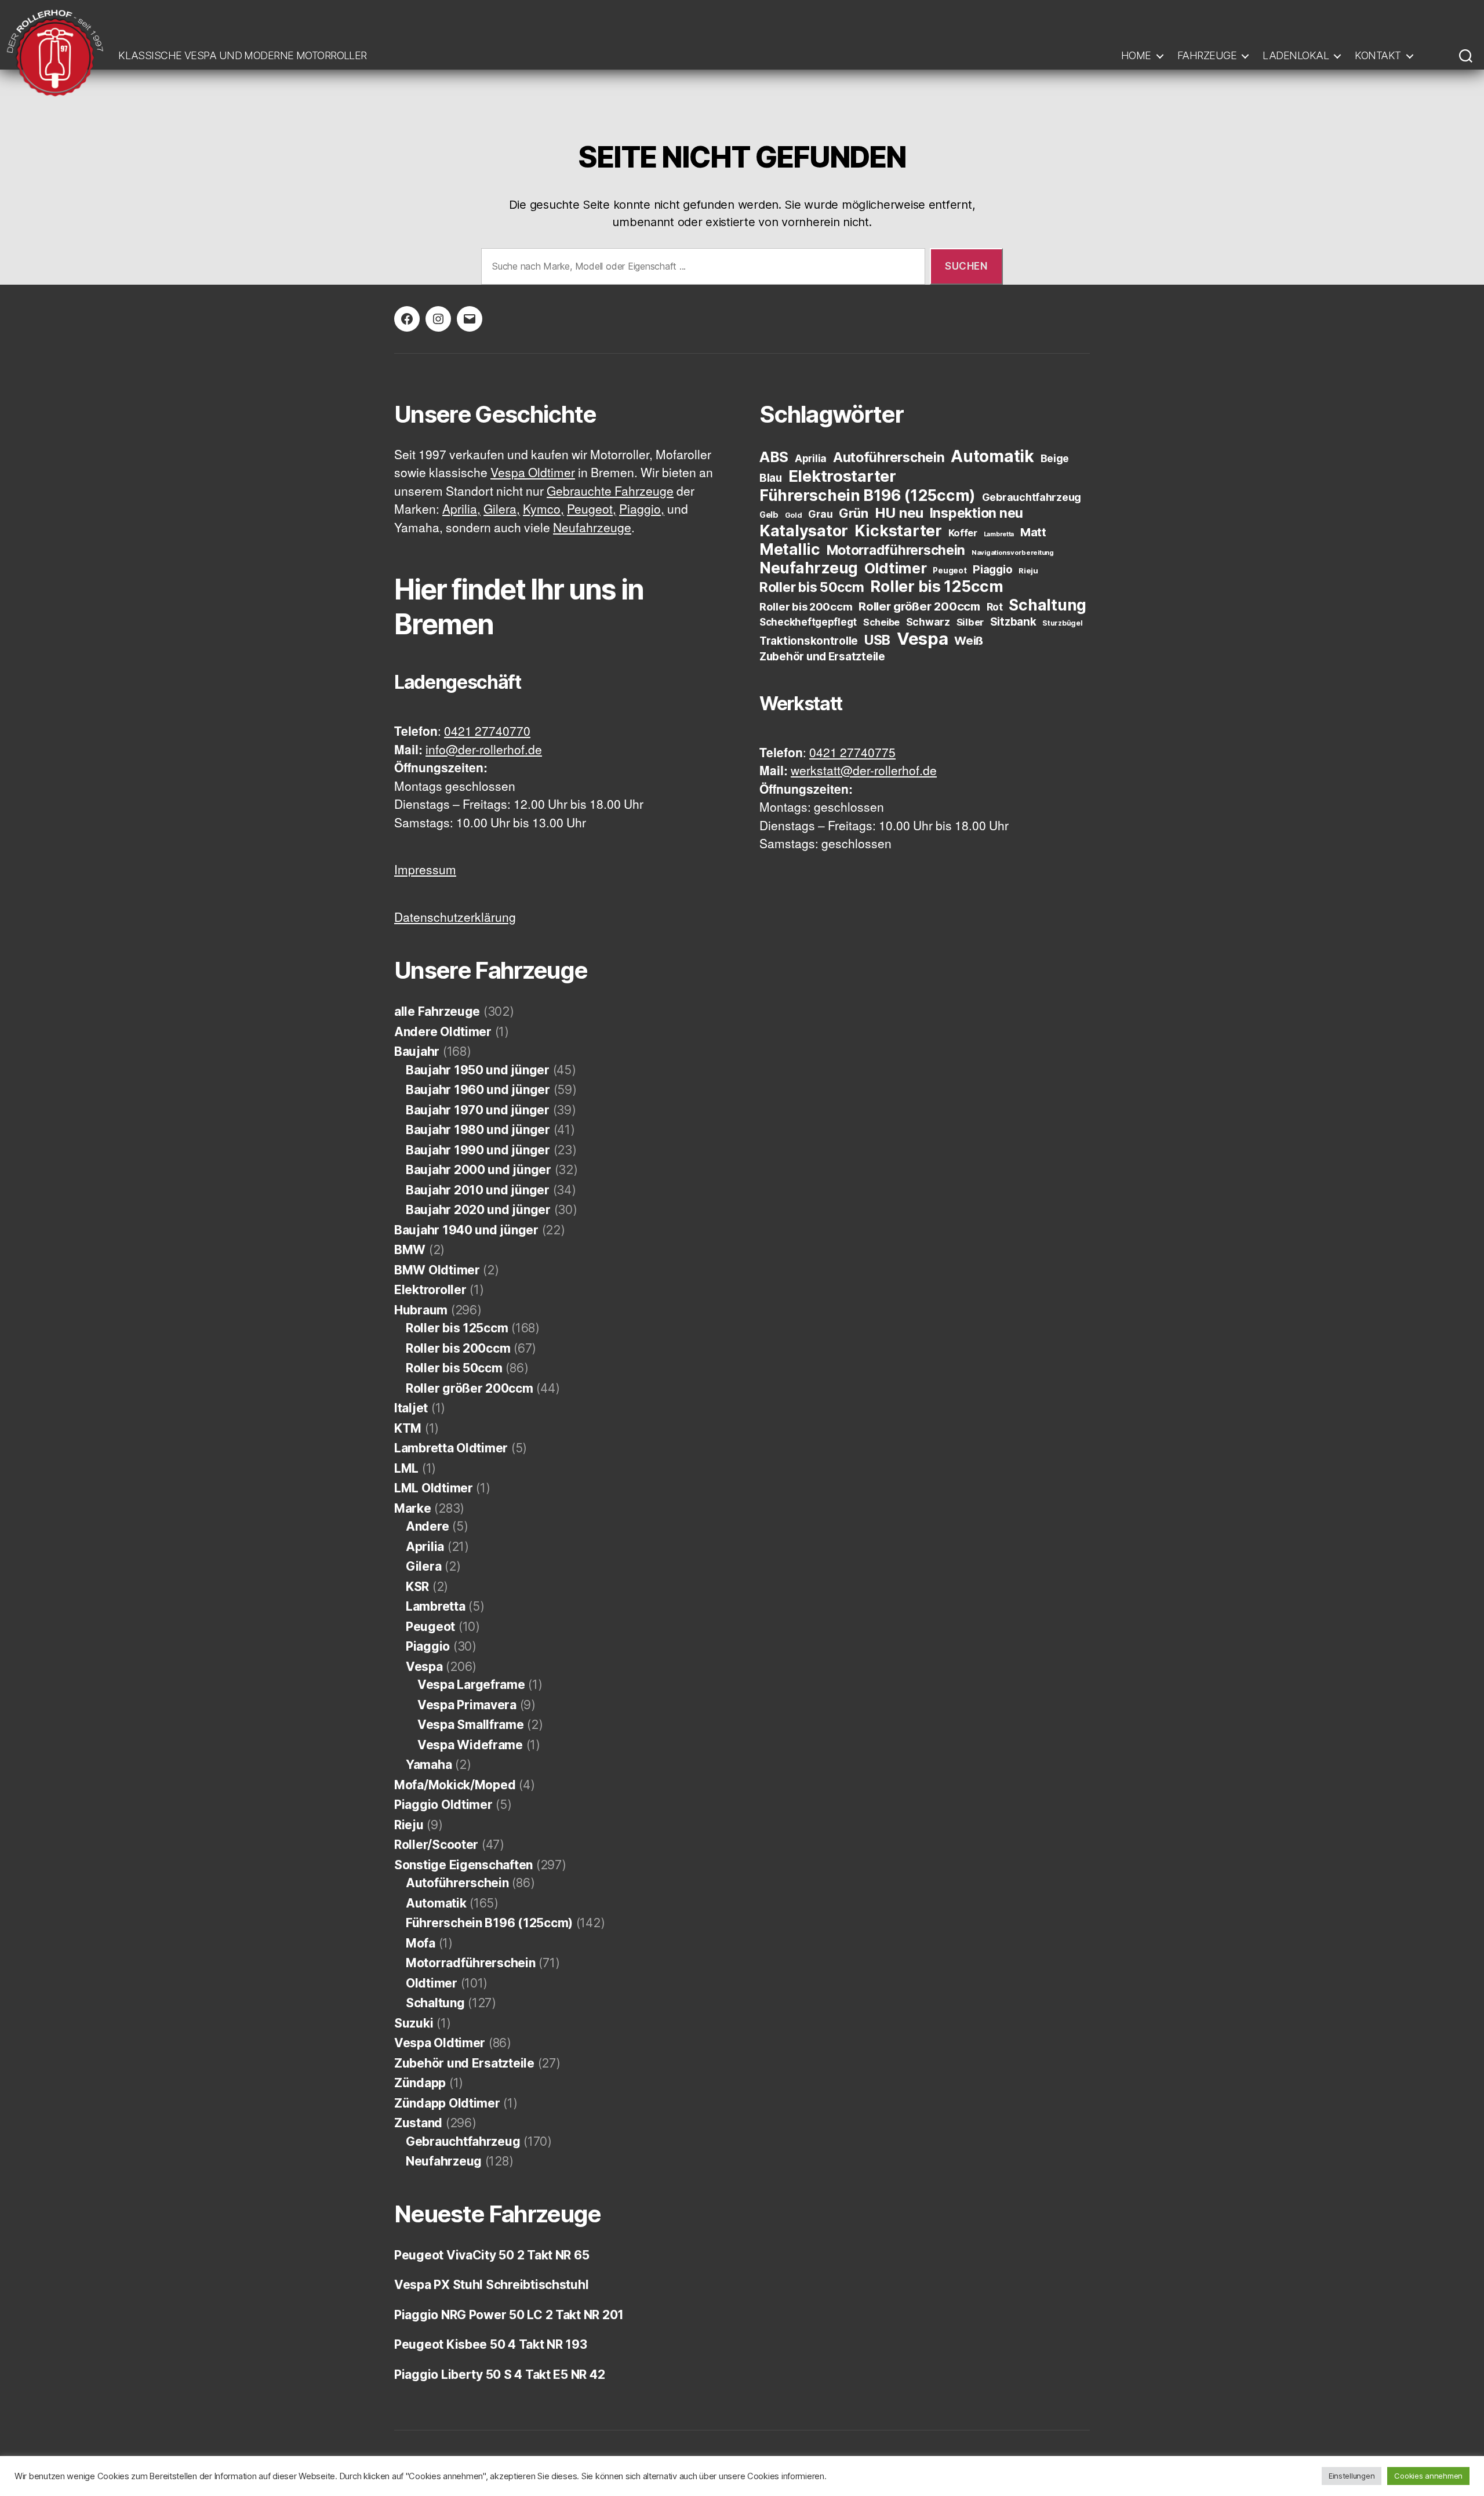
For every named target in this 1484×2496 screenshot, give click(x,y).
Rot (995, 607)
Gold (794, 515)
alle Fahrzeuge (437, 1011)
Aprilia (425, 1547)
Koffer (963, 533)
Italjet (411, 1408)
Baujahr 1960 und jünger (478, 1090)
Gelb (769, 515)
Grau (820, 514)
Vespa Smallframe (471, 1725)
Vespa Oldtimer (533, 473)
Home (1136, 55)
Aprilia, (461, 510)
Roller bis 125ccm (457, 1328)
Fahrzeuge (1207, 55)
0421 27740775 (852, 753)
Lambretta (436, 1606)
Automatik (436, 1903)
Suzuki (414, 2023)
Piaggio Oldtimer (443, 1805)
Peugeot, (592, 510)
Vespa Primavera (467, 1705)
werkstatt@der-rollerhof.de (864, 771)
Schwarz (928, 622)
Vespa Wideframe (470, 1745)
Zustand (418, 2123)
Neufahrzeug (444, 2161)
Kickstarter (898, 531)
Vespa (424, 1667)
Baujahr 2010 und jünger (478, 1190)
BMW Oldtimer (437, 1270)
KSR (417, 1587)
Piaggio (428, 1646)
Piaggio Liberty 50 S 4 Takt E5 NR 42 (499, 2375)
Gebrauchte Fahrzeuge (610, 492)
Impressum (425, 871)
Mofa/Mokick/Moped (455, 1785)
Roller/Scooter (436, 1845)
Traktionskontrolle (809, 641)
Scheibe (881, 622)
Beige (1055, 458)
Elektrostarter (842, 476)
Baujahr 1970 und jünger (478, 1110)
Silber (970, 622)
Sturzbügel (1062, 623)
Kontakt (1378, 55)
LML (406, 1468)
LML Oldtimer (434, 1488)
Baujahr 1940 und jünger (466, 1230)
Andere (427, 1526)
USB (877, 640)
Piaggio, (642, 510)
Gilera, (502, 510)
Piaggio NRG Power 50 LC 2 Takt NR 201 (509, 2315)
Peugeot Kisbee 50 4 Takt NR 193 (491, 2344)
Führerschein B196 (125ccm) (489, 1923)
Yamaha (429, 1765)
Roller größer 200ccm (470, 1388)
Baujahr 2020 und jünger (478, 1210)
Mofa (421, 1943)
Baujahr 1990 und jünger (478, 1150)
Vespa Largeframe (471, 1685)
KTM (408, 1428)
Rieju (409, 1825)
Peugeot (430, 1627)
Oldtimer (432, 1983)
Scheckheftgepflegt (808, 622)
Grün (854, 513)
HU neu (899, 513)
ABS (774, 457)
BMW (410, 1250)
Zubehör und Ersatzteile (464, 2063)
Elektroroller (430, 1290)
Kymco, (543, 510)
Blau (771, 478)
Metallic (790, 549)
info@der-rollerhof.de (484, 751)
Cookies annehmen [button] (1428, 2476)
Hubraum (421, 1310)
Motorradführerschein (471, 1963)
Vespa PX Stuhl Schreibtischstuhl (491, 2285)
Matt (1033, 532)
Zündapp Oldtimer (447, 2103)
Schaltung (435, 2003)
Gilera (423, 1566)
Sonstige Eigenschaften (463, 1865)
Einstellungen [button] (1352, 2476)
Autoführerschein (457, 1883)
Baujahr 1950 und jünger (478, 1070)
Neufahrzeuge (592, 528)
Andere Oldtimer (443, 1032)
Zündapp (420, 2083)
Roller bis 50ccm (454, 1368)
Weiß (969, 640)
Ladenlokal (1296, 55)
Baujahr (417, 1051)
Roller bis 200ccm (458, 1348)
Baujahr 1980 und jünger (478, 1130)
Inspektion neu (976, 513)
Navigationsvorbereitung (1013, 553)
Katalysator (804, 531)
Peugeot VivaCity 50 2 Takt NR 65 (492, 2255)
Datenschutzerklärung (455, 918)
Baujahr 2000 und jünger (479, 1170)
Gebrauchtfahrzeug (463, 2141)
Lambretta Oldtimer (451, 1448)
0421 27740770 (487, 732)
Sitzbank (1013, 622)
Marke (413, 1508)
